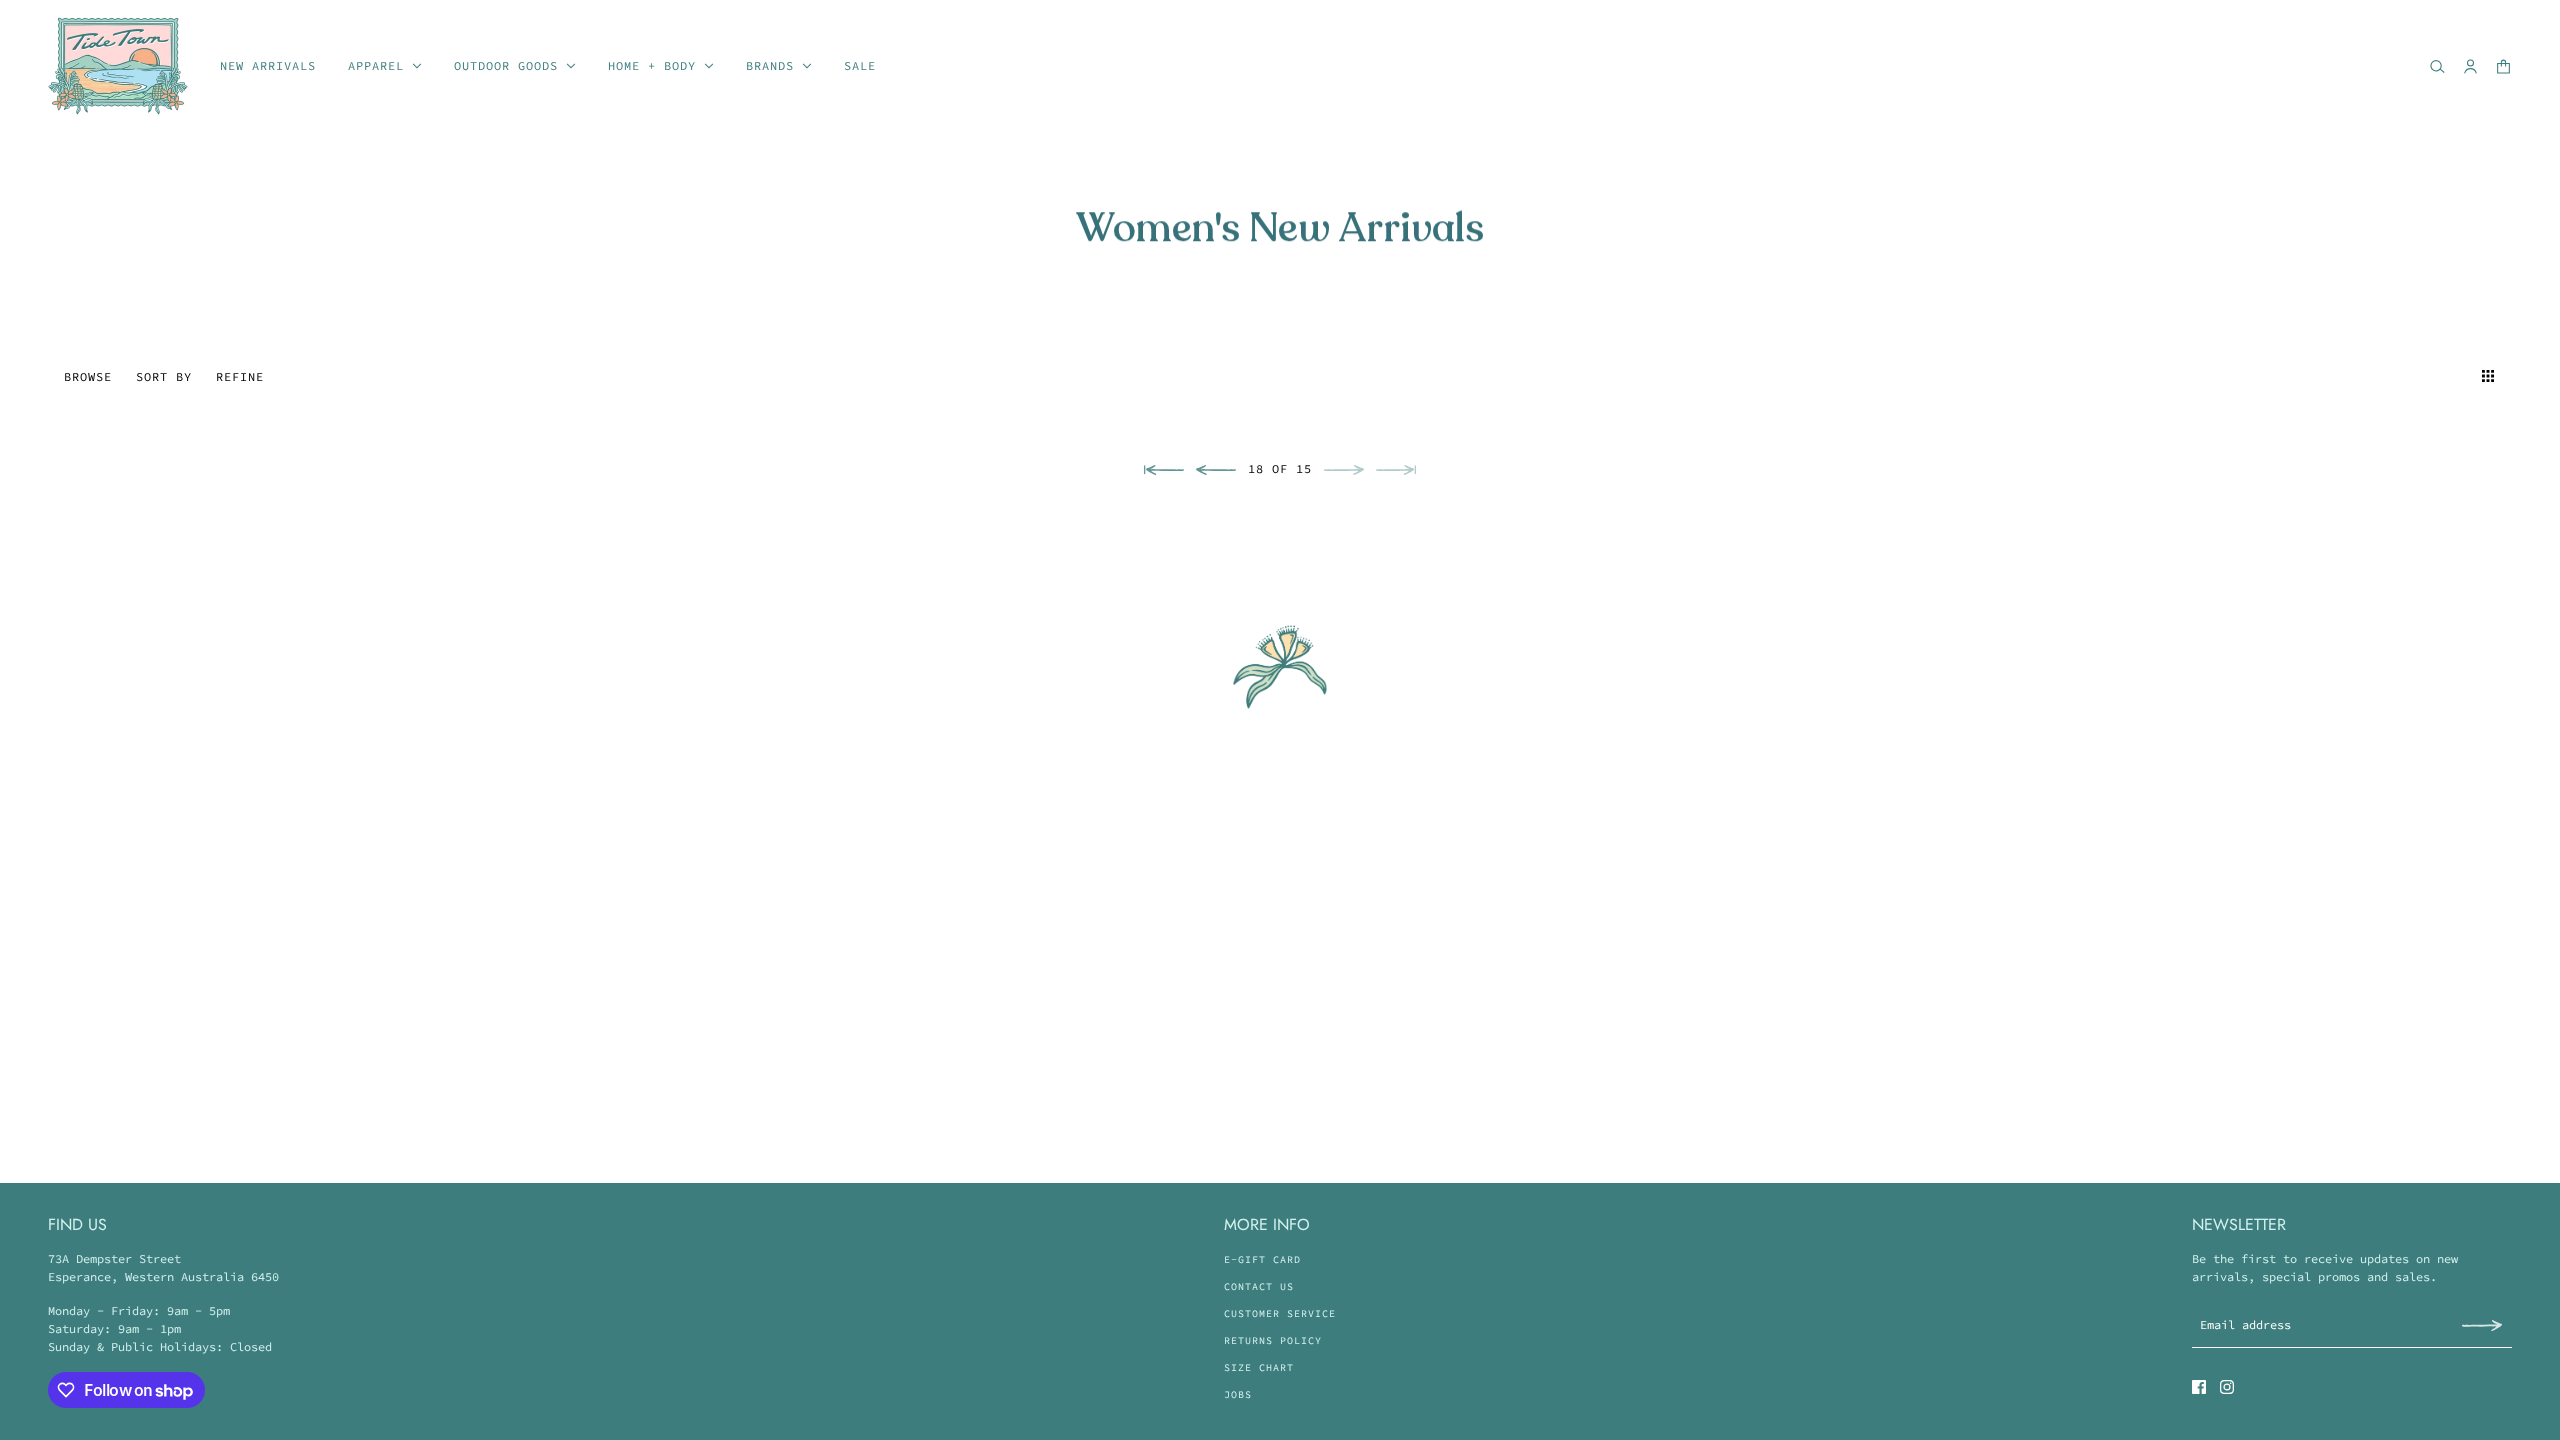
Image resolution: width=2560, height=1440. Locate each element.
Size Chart (1259, 1367)
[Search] (2437, 66)
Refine (240, 376)
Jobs (1238, 1394)
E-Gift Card (1262, 1259)
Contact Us (1259, 1286)
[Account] (2470, 66)
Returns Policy (1273, 1340)
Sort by (164, 376)
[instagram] (2227, 1387)
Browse (88, 376)
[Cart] (2503, 66)
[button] (2452, 376)
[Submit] (2482, 1324)
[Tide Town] (118, 66)
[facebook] (2199, 1387)
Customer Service (1280, 1313)
